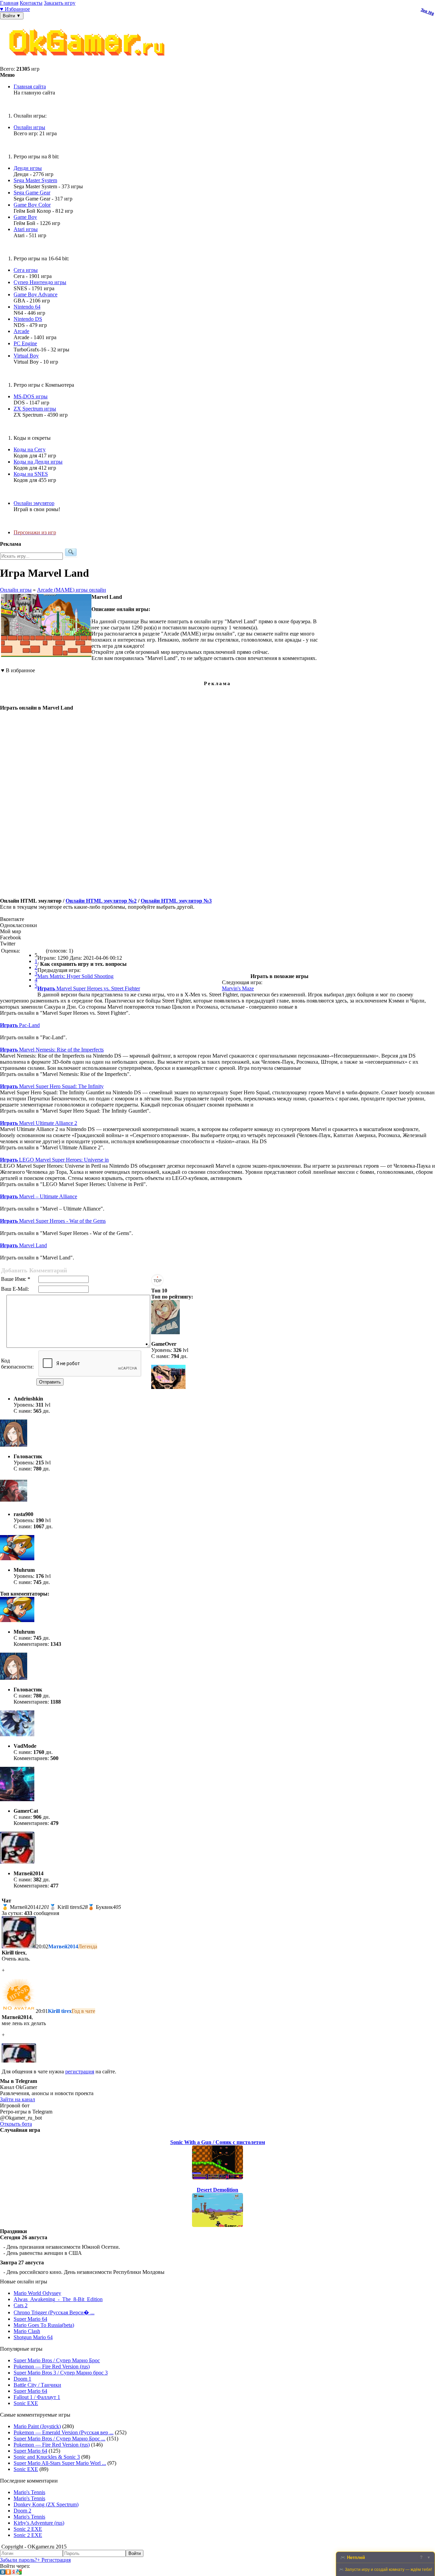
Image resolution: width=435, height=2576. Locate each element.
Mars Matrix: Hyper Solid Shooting (75, 976)
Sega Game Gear (32, 193)
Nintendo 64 (27, 307)
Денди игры (28, 168)
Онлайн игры (29, 127)
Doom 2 (22, 2511)
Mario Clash (27, 2331)
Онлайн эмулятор (34, 503)
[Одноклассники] (8, 2573)
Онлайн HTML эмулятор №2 (101, 901)
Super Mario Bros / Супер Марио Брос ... (59, 2439)
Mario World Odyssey (37, 2293)
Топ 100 (428, 12)
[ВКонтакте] (3, 2573)
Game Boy (25, 217)
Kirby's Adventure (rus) (39, 2523)
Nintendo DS (28, 319)
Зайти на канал (18, 2099)
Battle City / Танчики (37, 2385)
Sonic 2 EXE (28, 2529)
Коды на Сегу (30, 449)
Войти (135, 2553)
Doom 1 (22, 2379)
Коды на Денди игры (38, 462)
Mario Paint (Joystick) (37, 2426)
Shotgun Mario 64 (33, 2337)
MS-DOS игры (31, 396)
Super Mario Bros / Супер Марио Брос (57, 2360)
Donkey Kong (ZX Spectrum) (46, 2504)
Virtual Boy (26, 356)
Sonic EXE (26, 2403)
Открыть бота (16, 2124)
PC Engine (25, 343)
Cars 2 (21, 2305)
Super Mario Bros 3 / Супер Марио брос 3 (61, 2373)
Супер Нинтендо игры (40, 282)
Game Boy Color (32, 205)
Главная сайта (30, 86)
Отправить (50, 1382)
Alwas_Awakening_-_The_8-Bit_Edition (58, 2299)
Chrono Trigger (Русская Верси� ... (54, 2312)
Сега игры (26, 270)
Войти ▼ (12, 16)
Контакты (31, 3)
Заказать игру (60, 3)
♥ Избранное (15, 9)
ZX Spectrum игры (35, 409)
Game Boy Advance (36, 294)
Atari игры (26, 229)
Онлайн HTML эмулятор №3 (176, 901)
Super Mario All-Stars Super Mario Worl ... (60, 2463)
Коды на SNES (31, 474)
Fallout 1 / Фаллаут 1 (37, 2397)
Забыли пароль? (19, 2560)
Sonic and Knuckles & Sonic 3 (47, 2457)
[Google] (19, 2573)
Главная (9, 3)
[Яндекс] (14, 2573)
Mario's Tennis (29, 2492)
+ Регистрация (54, 2560)
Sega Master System (35, 180)
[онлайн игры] (88, 63)
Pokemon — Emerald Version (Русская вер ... (64, 2432)
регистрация (80, 2072)
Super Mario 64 (30, 2319)
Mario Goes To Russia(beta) (44, 2325)
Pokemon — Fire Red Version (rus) (52, 2366)
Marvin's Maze (238, 988)
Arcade (21, 331)
